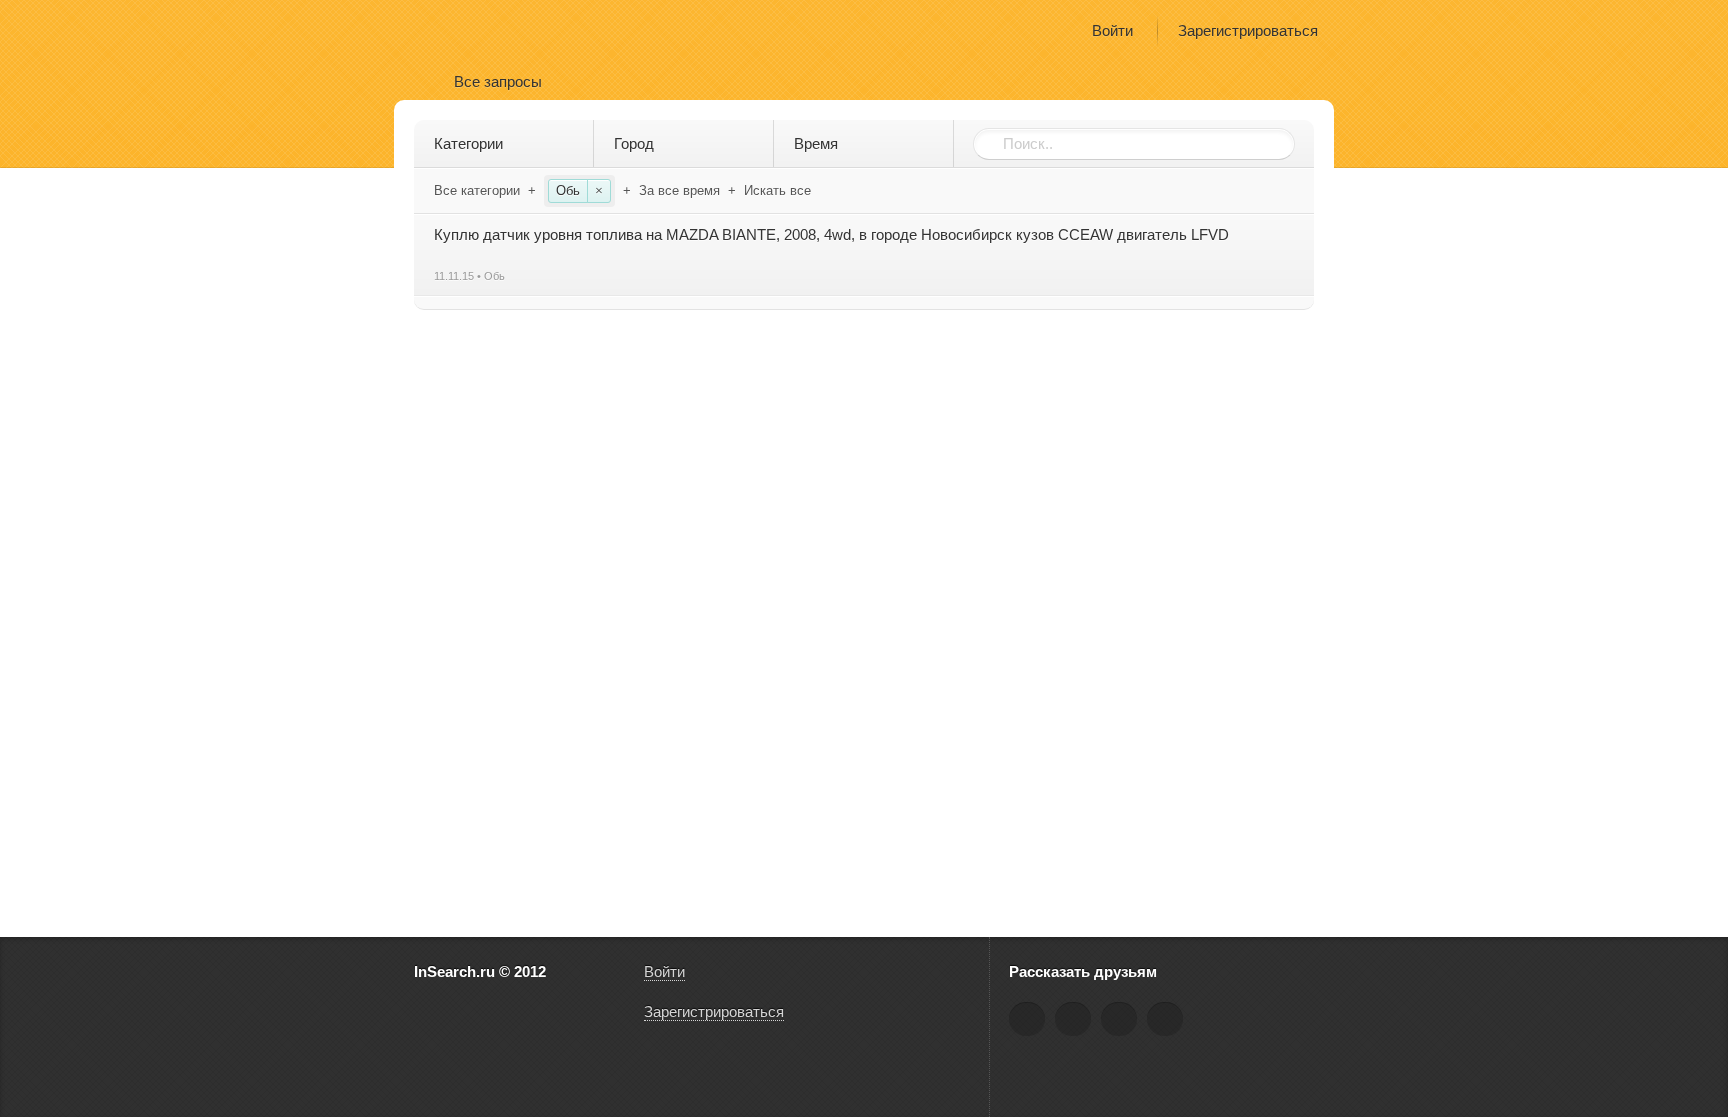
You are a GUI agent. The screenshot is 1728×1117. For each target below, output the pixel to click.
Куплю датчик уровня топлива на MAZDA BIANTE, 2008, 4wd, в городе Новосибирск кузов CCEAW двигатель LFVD (831, 234)
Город (634, 143)
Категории (468, 143)
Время (816, 143)
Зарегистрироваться (1248, 30)
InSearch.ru (472, 29)
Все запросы (498, 81)
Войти (1112, 30)
